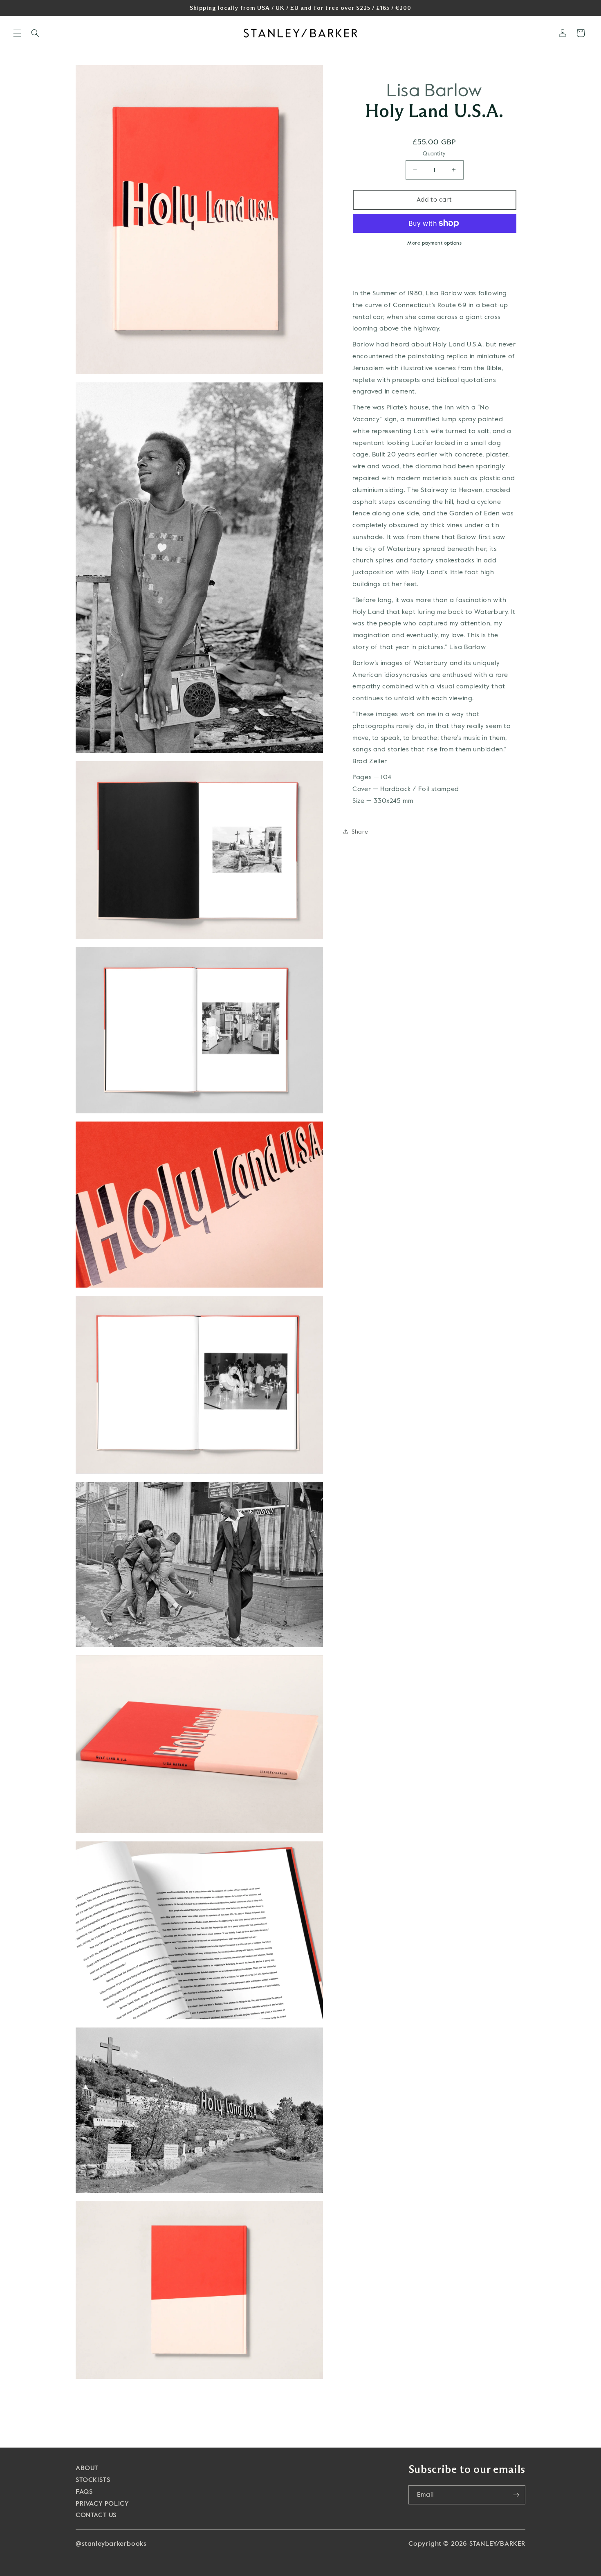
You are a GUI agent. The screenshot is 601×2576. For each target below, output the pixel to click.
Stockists (93, 2480)
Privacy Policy (102, 2503)
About (87, 2468)
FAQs (84, 2492)
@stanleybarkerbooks (111, 2543)
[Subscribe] (516, 2495)
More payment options (434, 243)
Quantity (434, 154)
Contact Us (96, 2515)
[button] (17, 33)
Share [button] (360, 831)
